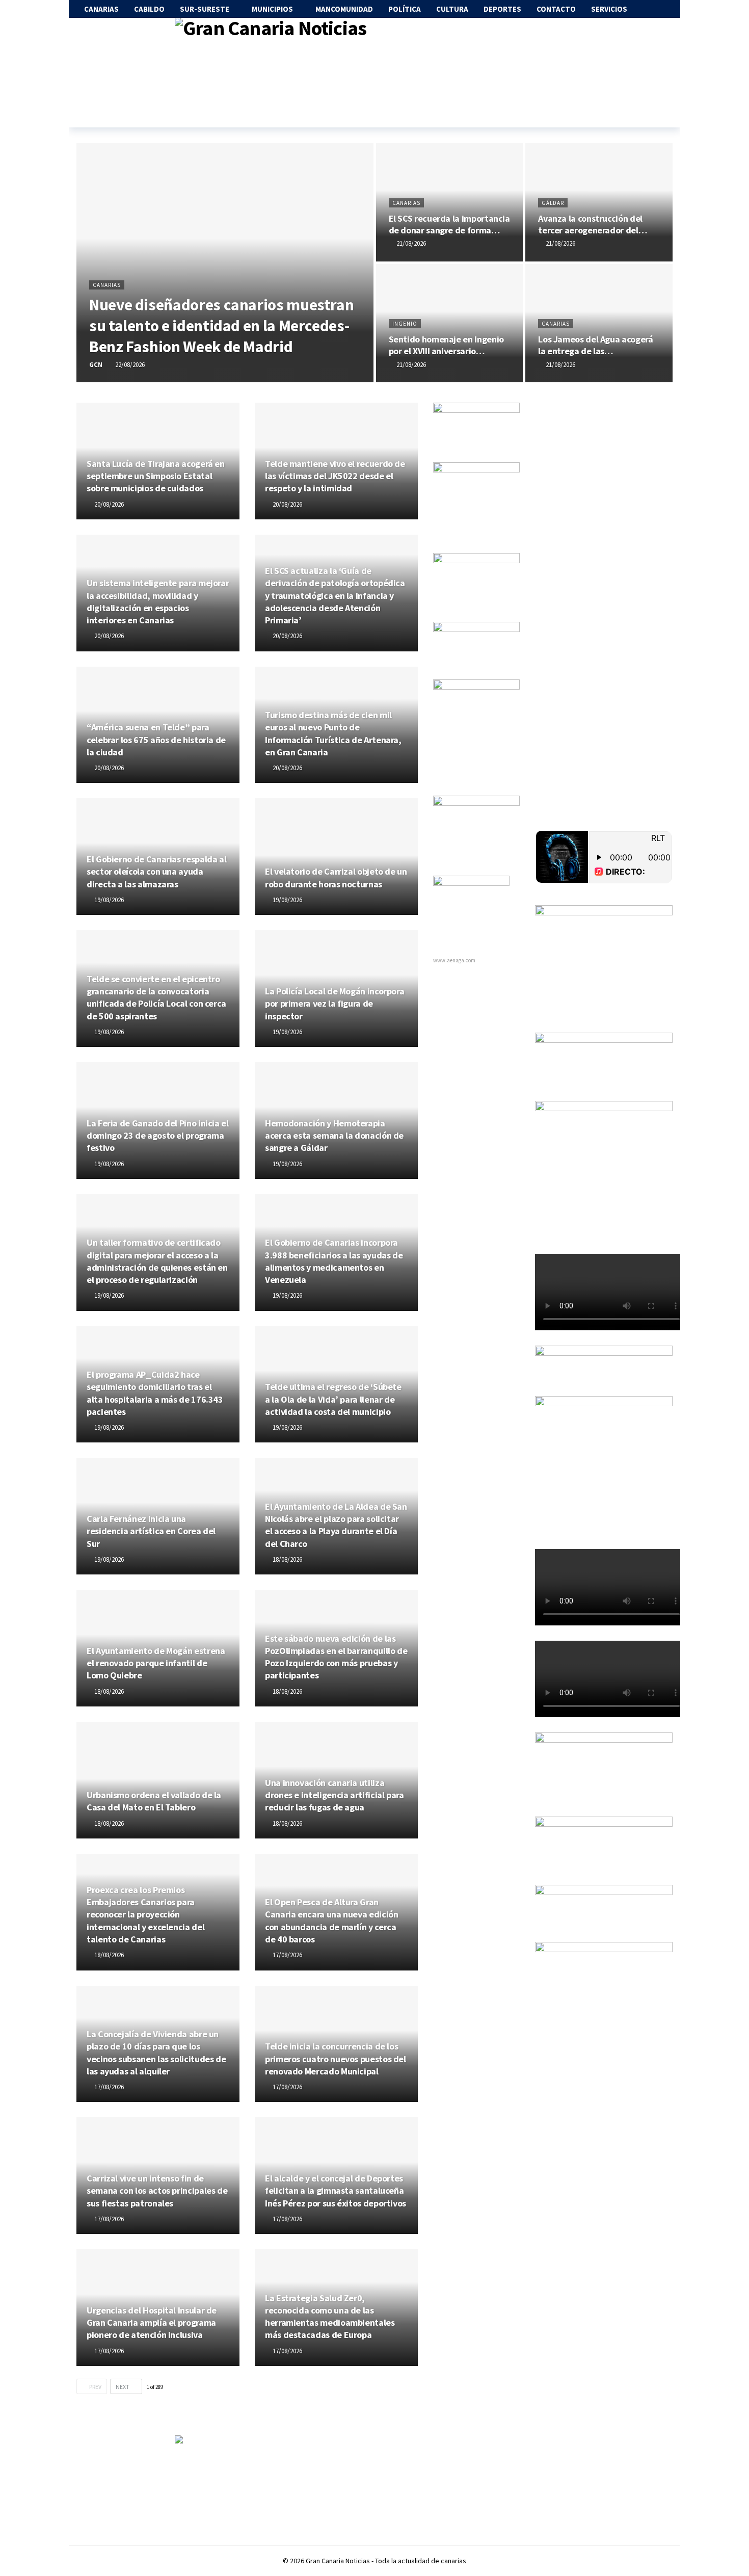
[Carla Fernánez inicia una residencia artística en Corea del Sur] (158, 1516)
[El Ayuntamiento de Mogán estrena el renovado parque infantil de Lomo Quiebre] (158, 1648)
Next (123, 2387)
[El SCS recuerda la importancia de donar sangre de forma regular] (450, 202)
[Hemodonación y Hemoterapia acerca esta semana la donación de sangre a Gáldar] (336, 1121)
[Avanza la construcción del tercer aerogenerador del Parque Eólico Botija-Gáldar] (599, 202)
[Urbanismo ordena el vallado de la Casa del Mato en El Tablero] (158, 1780)
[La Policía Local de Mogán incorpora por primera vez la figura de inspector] (336, 989)
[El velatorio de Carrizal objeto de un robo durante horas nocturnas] (336, 857)
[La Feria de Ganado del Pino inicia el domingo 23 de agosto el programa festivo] (158, 1121)
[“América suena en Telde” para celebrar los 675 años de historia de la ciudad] (158, 725)
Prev (95, 2387)
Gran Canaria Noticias (338, 2561)
